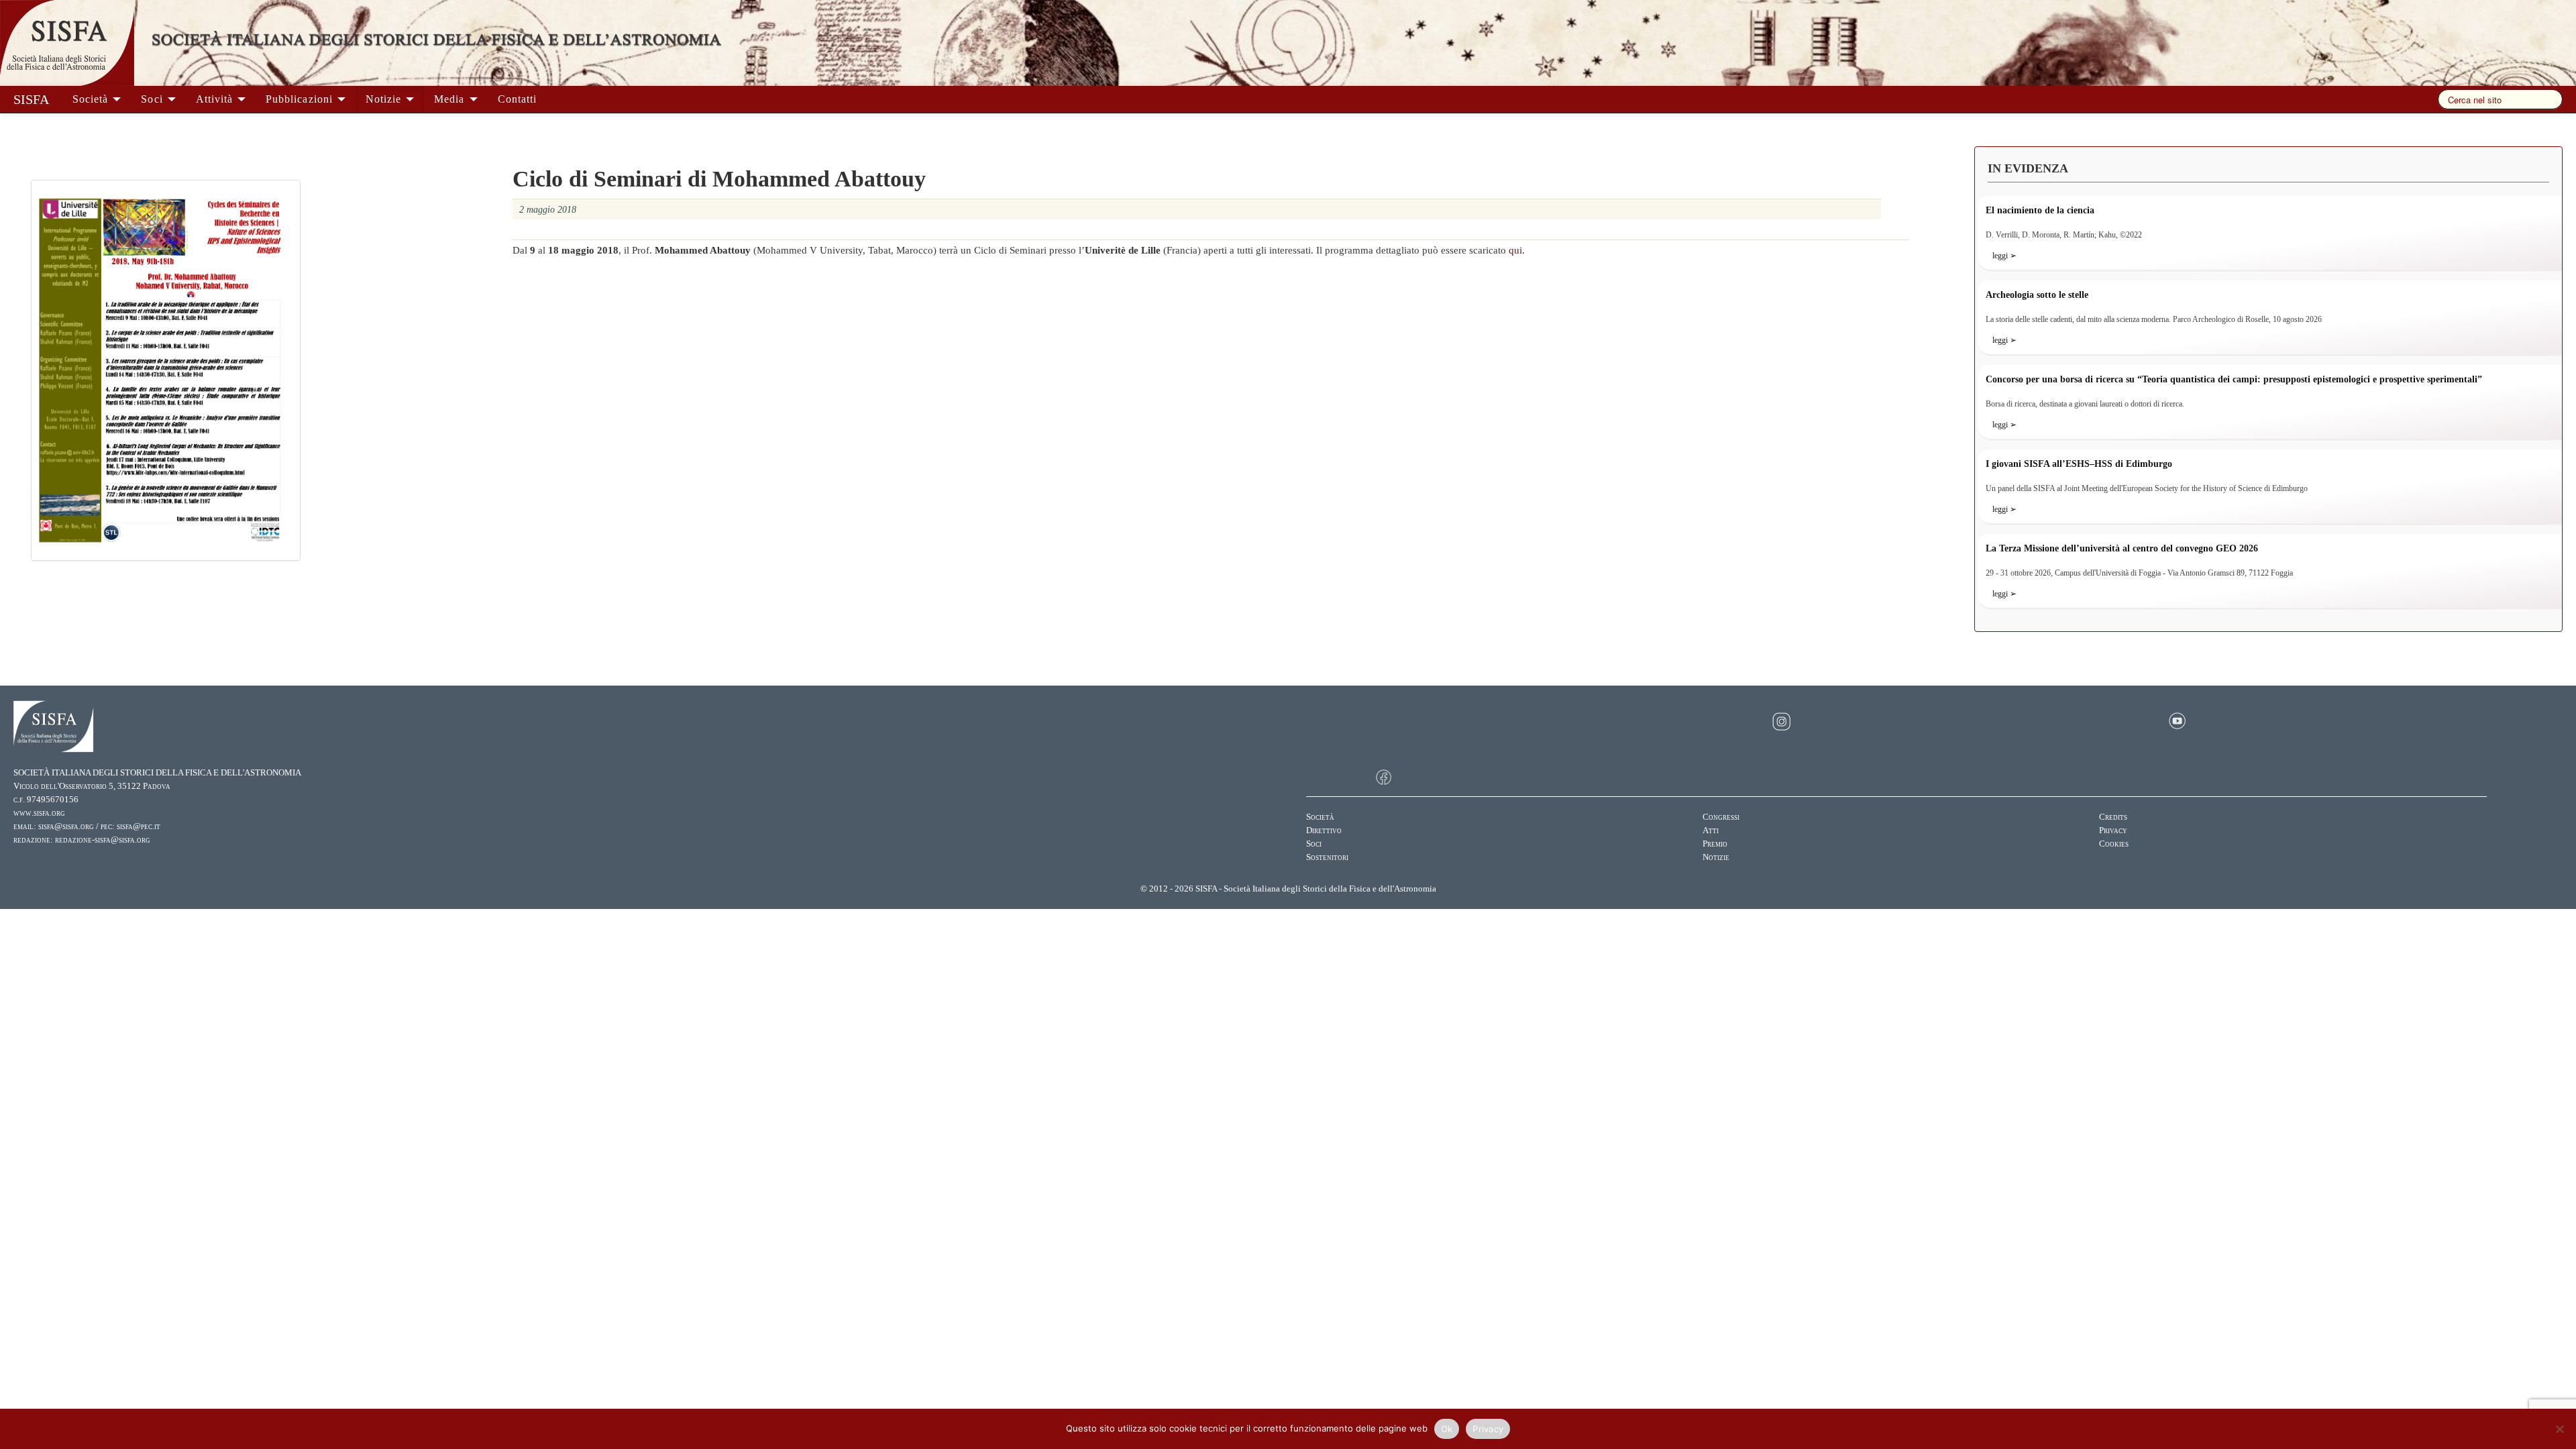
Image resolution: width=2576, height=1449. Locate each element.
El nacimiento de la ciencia (2040, 210)
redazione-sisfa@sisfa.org (103, 840)
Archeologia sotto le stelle (2037, 295)
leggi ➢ (2004, 256)
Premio (1715, 844)
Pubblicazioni (301, 99)
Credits (2113, 817)
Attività (216, 99)
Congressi (1721, 817)
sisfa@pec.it (139, 826)
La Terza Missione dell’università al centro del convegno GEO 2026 (2122, 548)
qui (1515, 250)
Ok (1447, 1429)
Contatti (517, 99)
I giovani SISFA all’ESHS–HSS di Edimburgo (2079, 464)
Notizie (385, 99)
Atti (1711, 830)
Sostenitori (1327, 857)
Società (92, 99)
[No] (2559, 1429)
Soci (153, 99)
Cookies (2114, 844)
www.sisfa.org (39, 813)
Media (451, 99)
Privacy (2113, 830)
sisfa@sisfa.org (66, 826)
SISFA (31, 99)
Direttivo (1324, 830)
